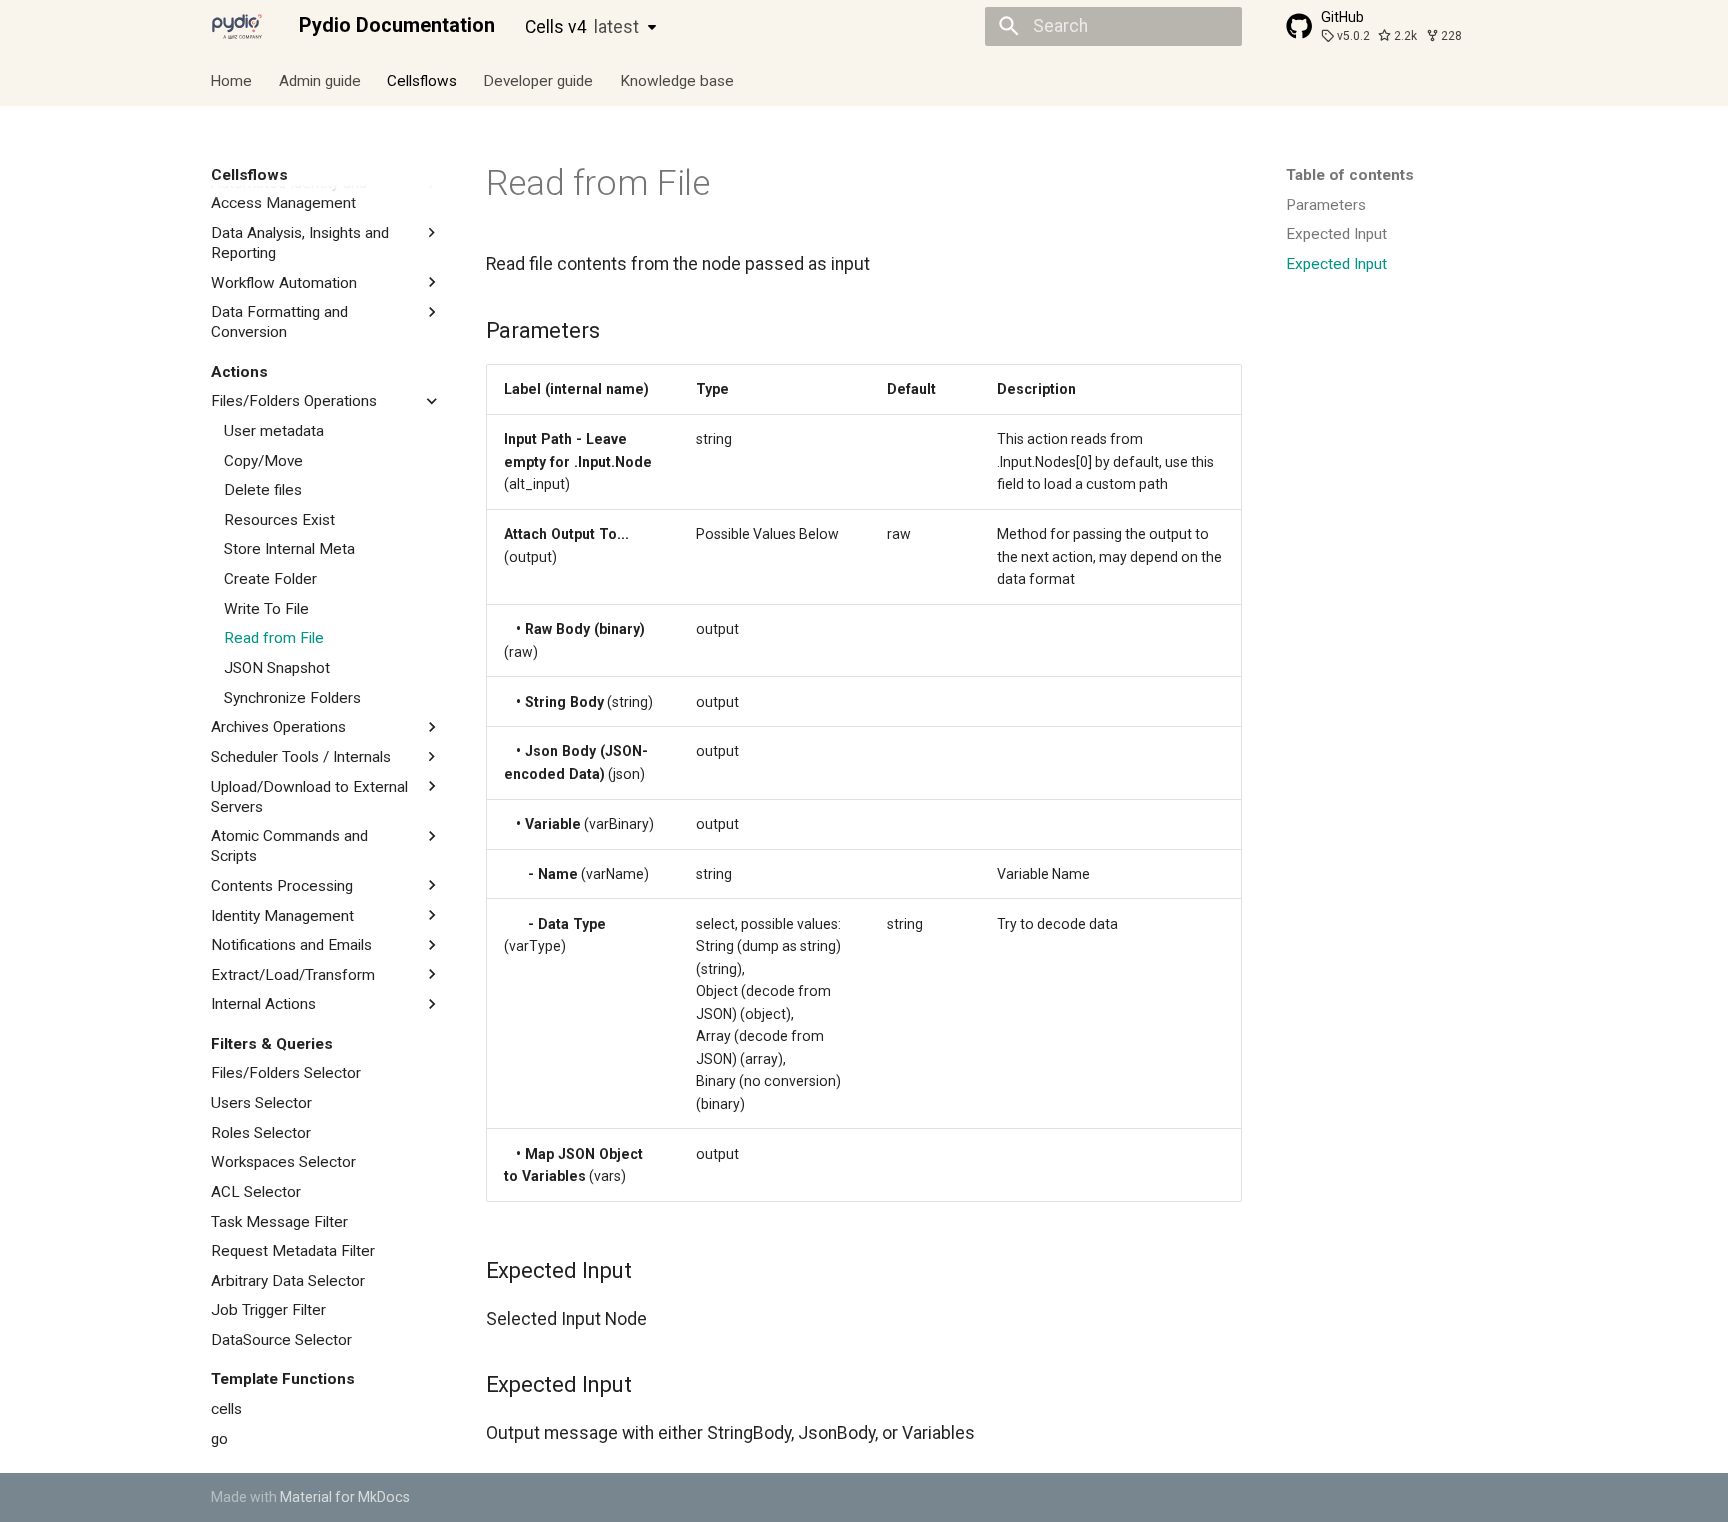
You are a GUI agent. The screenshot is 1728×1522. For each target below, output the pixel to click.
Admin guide (320, 80)
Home (232, 80)
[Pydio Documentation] (237, 26)
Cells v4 (582, 27)
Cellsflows (422, 80)
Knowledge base (677, 80)
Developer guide (539, 80)
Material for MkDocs (345, 1497)
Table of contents (1350, 175)
